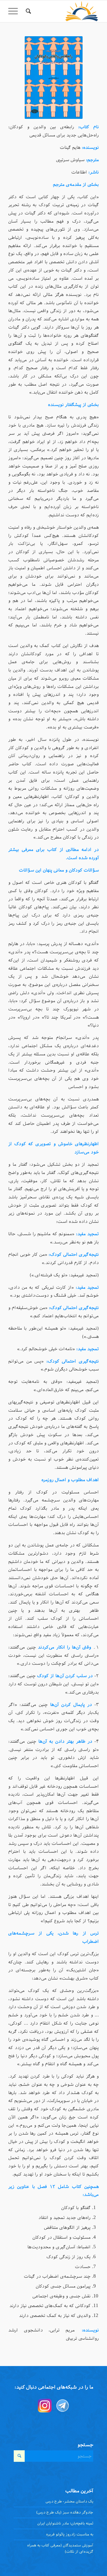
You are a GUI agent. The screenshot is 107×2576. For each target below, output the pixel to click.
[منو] (15, 11)
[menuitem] (28, 11)
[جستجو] (28, 11)
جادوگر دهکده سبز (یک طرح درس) (65, 2512)
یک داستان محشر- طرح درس (69, 2501)
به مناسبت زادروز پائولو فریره (70, 2534)
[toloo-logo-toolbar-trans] (63, 11)
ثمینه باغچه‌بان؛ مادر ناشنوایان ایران (65, 2523)
